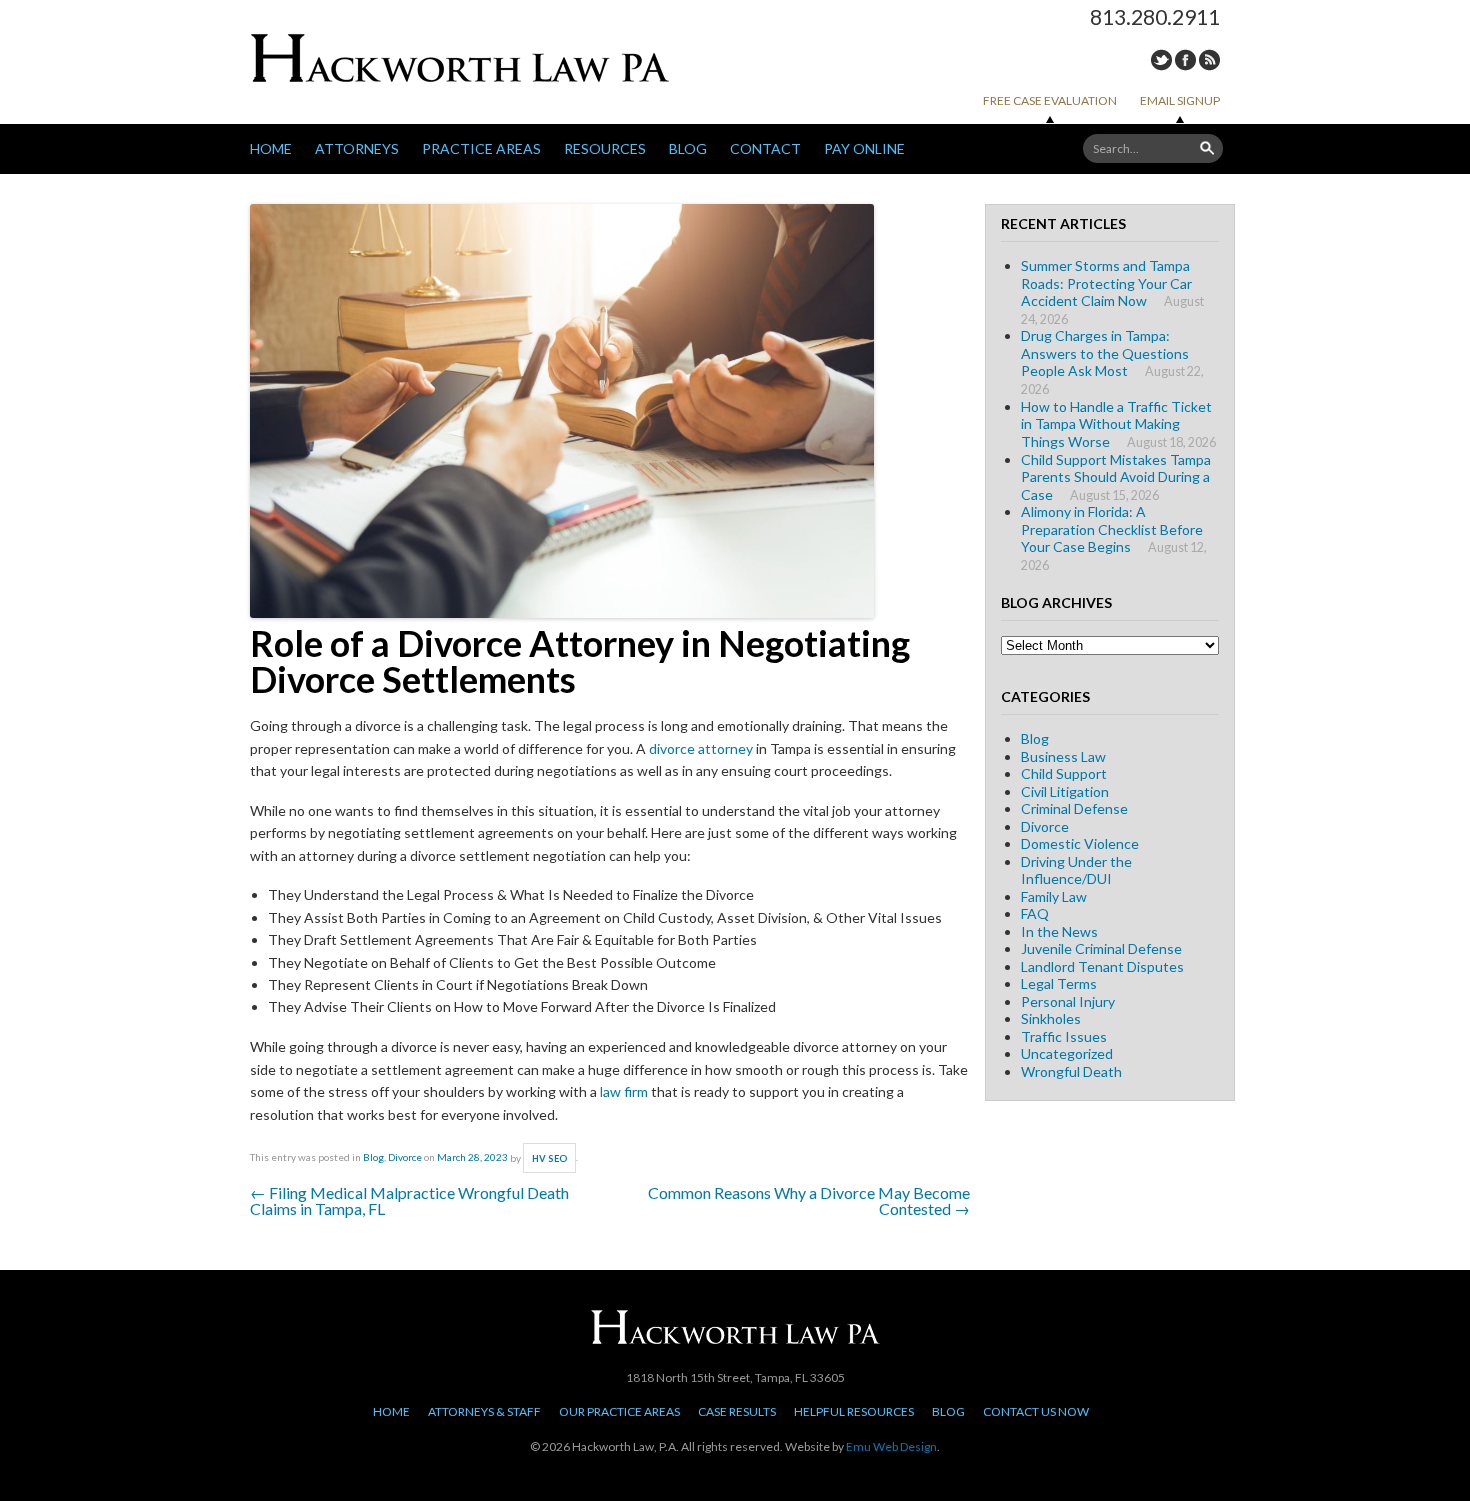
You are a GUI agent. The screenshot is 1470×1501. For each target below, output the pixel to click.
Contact (765, 148)
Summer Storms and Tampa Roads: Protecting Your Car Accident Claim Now (1106, 283)
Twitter (1161, 60)
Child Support (1064, 773)
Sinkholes (1051, 1018)
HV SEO (550, 1158)
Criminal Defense (1074, 808)
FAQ (1035, 913)
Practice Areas (481, 148)
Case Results (737, 1411)
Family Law (1054, 896)
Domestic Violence (1080, 843)
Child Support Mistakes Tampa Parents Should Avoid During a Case (1116, 477)
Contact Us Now (1036, 1411)
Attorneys (357, 148)
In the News (1059, 931)
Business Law (1063, 756)
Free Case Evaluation (1050, 100)
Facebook (1185, 60)
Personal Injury (1068, 1001)
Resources (605, 148)
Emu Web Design (891, 1446)
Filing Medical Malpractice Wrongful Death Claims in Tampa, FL (409, 1200)
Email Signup (1180, 100)
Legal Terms (1059, 983)
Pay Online (864, 148)
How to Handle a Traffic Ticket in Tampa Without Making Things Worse (1116, 424)
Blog (688, 148)
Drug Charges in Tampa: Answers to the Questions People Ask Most (1105, 353)
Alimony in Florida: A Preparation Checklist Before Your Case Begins (1112, 529)
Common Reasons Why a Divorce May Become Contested (809, 1200)
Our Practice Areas (619, 1411)
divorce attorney (701, 748)
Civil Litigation (1065, 791)
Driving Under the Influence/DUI (1076, 870)
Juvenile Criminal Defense (1101, 948)
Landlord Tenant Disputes (1102, 966)
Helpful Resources (854, 1411)
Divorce (405, 1158)
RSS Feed (1209, 60)
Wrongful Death (1071, 1071)
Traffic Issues (1064, 1036)
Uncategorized (1067, 1053)
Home (271, 148)
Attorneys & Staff (484, 1411)
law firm (624, 1091)
